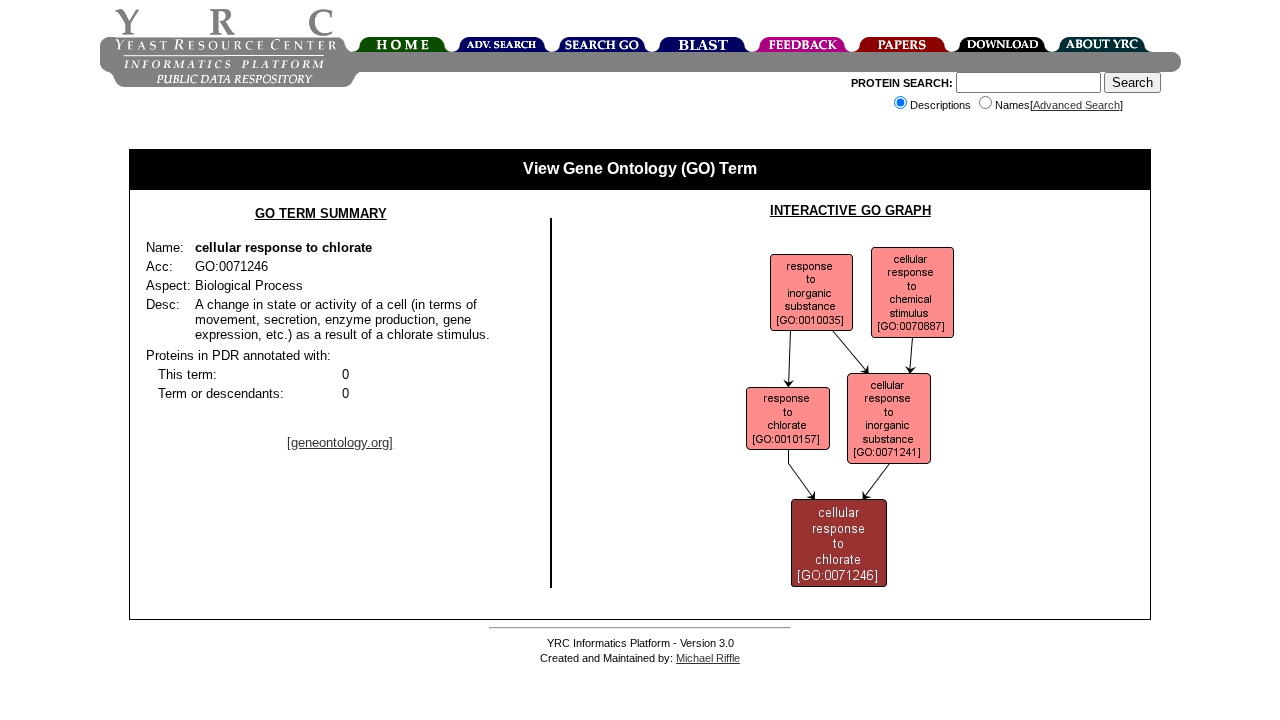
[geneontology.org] (340, 442)
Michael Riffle (708, 658)
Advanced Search (1076, 105)
